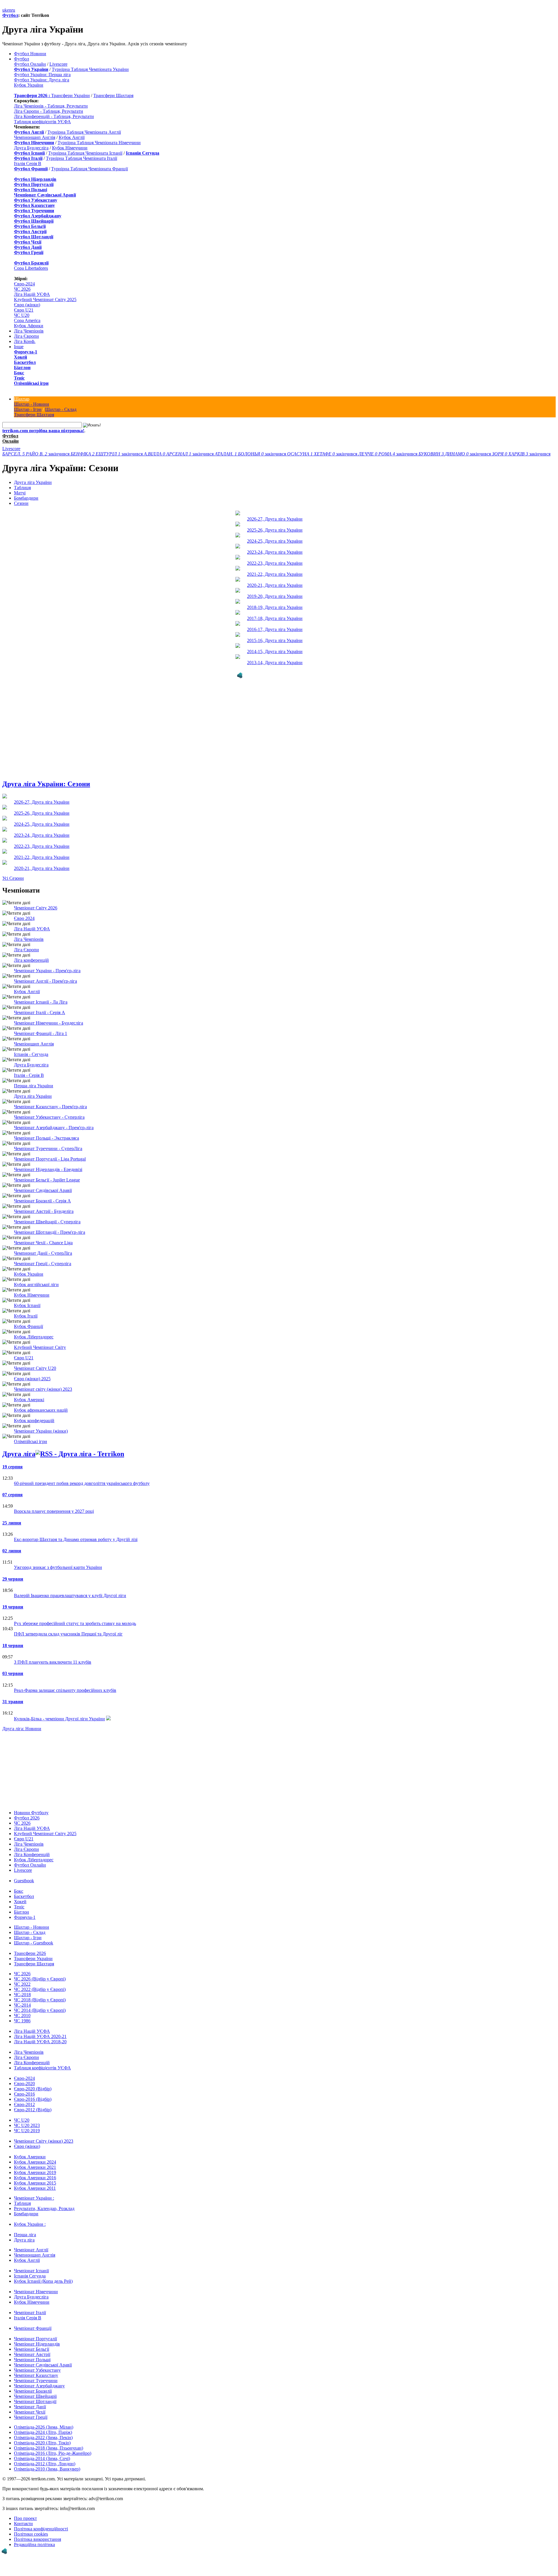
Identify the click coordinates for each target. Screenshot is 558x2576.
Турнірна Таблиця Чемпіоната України (90, 69)
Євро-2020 (24, 2082)
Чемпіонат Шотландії (35, 2400)
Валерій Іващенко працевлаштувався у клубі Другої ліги (70, 1594)
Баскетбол (25, 362)
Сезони (21, 503)
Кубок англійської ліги (36, 1283)
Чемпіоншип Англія (34, 1043)
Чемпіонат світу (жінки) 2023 (43, 1388)
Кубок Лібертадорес (34, 1336)
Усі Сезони (13, 877)
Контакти (23, 2522)
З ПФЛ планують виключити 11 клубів (53, 1661)
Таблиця (22, 488)
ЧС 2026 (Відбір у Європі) (40, 1978)
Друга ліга (19, 1453)
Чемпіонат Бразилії (33, 2390)
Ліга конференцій (31, 959)
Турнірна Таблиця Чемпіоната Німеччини (99, 143)
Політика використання (37, 2538)
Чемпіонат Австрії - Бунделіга (44, 1210)
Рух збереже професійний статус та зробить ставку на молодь (75, 1622)
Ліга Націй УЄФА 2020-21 (40, 2035)
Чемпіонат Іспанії (31, 2270)
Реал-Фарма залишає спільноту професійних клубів (65, 1689)
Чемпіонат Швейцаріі (35, 2395)
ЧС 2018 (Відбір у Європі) (40, 1999)
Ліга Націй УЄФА (32, 294)
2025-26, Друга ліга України (275, 530)
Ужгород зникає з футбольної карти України (58, 1566)
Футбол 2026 (27, 1817)
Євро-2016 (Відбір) (33, 2098)
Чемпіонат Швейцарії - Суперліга (47, 1221)
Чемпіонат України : (34, 2197)
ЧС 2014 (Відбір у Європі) (40, 2009)
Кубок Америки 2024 (35, 2161)
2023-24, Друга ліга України (275, 552)
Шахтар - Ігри (28, 409)
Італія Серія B (28, 163)
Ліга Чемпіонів (29, 331)
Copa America (27, 320)
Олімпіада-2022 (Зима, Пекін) (43, 2436)
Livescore (58, 64)
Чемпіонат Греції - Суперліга (43, 1262)
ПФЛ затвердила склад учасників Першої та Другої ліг (68, 1633)
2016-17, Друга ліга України (275, 629)
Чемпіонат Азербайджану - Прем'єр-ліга (54, 1126)
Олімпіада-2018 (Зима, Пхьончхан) (49, 2447)
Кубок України (29, 85)
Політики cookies (31, 2533)
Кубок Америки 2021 (35, 2166)
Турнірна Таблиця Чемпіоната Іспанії (85, 153)
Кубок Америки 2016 (35, 2177)
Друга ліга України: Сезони (46, 783)
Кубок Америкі (29, 1398)
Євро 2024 (24, 917)
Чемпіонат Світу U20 (35, 1367)
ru (13, 10)
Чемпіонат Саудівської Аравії (43, 1189)
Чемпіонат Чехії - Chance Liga (43, 1241)
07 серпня (12, 1493)
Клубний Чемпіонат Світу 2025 (45, 300)
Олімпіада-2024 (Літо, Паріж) (43, 2431)
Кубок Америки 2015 (35, 2182)
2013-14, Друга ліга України (275, 663)
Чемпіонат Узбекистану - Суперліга (49, 1116)
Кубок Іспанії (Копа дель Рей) (43, 2280)
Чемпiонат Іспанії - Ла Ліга (41, 1001)
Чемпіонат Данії (30, 2406)
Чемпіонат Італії (30, 2311)
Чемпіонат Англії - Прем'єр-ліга (45, 980)
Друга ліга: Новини (22, 1727)
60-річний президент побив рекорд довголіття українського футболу (82, 1482)
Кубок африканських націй (41, 1409)
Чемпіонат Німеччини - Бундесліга (49, 1022)
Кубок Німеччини (70, 148)
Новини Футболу (31, 1811)
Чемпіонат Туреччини (36, 2379)
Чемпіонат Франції (33, 2327)
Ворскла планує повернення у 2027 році (54, 1510)
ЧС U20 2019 (27, 2129)
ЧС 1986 (22, 2020)
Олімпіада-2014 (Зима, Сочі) (42, 2457)
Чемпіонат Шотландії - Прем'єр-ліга (50, 1231)
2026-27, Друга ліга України (275, 519)
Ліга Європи (26, 336)
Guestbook (24, 1879)
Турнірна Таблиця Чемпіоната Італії (82, 158)
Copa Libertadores (31, 268)
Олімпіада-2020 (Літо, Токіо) (42, 2442)
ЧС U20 (22, 315)
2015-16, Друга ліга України (275, 640)
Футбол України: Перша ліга (42, 75)
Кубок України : (30, 2223)
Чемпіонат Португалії (35, 2338)
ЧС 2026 (22, 289)
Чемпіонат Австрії (32, 2353)
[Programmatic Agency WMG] (4, 2551)
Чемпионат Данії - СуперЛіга (43, 1252)
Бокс (19, 373)
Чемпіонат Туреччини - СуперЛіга (48, 1147)
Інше (19, 347)
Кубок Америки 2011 (35, 2187)
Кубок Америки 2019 (35, 2171)
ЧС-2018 (22, 1993)
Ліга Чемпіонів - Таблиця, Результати (51, 106)
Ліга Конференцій (32, 1853)
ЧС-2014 (22, 2004)
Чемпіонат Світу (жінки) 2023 (44, 2140)
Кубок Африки (29, 326)
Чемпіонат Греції (31, 2416)
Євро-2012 (24, 2103)
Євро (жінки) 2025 (32, 1378)
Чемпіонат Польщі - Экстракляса (46, 1137)
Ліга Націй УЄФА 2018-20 (40, 2040)
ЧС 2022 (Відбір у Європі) (40, 1988)
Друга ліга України (33, 482)
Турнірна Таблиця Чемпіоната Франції (90, 169)
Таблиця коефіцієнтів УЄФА (42, 122)
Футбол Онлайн (30, 64)
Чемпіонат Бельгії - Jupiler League (47, 1179)
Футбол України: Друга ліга (42, 80)
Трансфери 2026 (30, 1952)
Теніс (19, 378)
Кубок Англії (72, 137)
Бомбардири (26, 498)
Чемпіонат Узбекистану (37, 2369)
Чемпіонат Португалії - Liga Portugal (50, 1158)
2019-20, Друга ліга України (275, 596)
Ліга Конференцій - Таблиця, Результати (54, 116)
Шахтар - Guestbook (34, 1942)
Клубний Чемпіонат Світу (40, 1346)
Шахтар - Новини (32, 404)
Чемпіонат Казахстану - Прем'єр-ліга (50, 1105)
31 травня (13, 1700)
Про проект (25, 2517)
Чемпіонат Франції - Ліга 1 (41, 1032)
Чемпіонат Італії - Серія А (40, 1011)
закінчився (36, 454)
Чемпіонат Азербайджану (39, 2385)
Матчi (20, 493)
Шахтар (22, 399)
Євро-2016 (24, 2093)
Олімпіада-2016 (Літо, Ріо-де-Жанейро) (53, 2452)
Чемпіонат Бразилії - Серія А (42, 1200)
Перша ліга (25, 2233)
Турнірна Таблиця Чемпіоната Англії (84, 132)
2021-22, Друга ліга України (275, 574)
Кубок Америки (30, 2156)
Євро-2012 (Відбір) (33, 2108)
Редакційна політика (34, 2543)
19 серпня (12, 1466)
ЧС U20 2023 (27, 2124)
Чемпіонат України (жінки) (41, 1430)
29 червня (13, 1578)
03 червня (13, 1672)
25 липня (12, 1522)
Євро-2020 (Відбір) (33, 2088)
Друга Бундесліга (31, 148)
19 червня (13, 1606)
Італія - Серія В (29, 1074)
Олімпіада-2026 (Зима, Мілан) (44, 2426)
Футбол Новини (30, 54)
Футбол (10, 15)
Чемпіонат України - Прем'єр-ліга (47, 969)
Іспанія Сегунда (30, 2275)
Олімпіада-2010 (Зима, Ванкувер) (47, 2468)
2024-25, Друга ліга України (275, 541)
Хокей (20, 357)
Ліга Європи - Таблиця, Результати (49, 111)
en (9, 10)
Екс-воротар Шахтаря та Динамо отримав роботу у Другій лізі (76, 1538)
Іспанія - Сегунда (31, 1053)
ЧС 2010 (22, 2014)
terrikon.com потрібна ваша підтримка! (43, 431)
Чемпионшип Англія (35, 137)
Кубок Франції (28, 1325)
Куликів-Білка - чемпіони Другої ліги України (59, 1718)
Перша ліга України (34, 1085)
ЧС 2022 (22, 1983)
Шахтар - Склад (61, 409)
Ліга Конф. (25, 341)
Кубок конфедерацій (34, 1419)
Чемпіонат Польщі (32, 2358)
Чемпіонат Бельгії (32, 2348)
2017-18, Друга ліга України (275, 618)
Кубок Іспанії (27, 1304)
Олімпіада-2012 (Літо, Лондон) (45, 2463)
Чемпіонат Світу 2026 (36, 907)
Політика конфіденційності (41, 2528)
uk (5, 10)
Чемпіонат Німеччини (36, 2290)
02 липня (12, 1550)
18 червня (13, 1644)
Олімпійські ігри (31, 383)
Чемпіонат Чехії (30, 2411)
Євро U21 (24, 310)
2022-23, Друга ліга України (275, 563)
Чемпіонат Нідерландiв (37, 2343)
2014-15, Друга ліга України (275, 651)
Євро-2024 (24, 284)
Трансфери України (70, 95)
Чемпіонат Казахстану (36, 2374)
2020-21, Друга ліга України (275, 585)
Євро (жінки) (27, 305)
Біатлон (22, 368)
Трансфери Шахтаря (113, 95)
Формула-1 (26, 352)
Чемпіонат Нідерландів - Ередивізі (48, 1168)
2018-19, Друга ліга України (275, 607)
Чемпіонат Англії (31, 2249)
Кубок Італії (26, 1315)
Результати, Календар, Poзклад (44, 2207)
